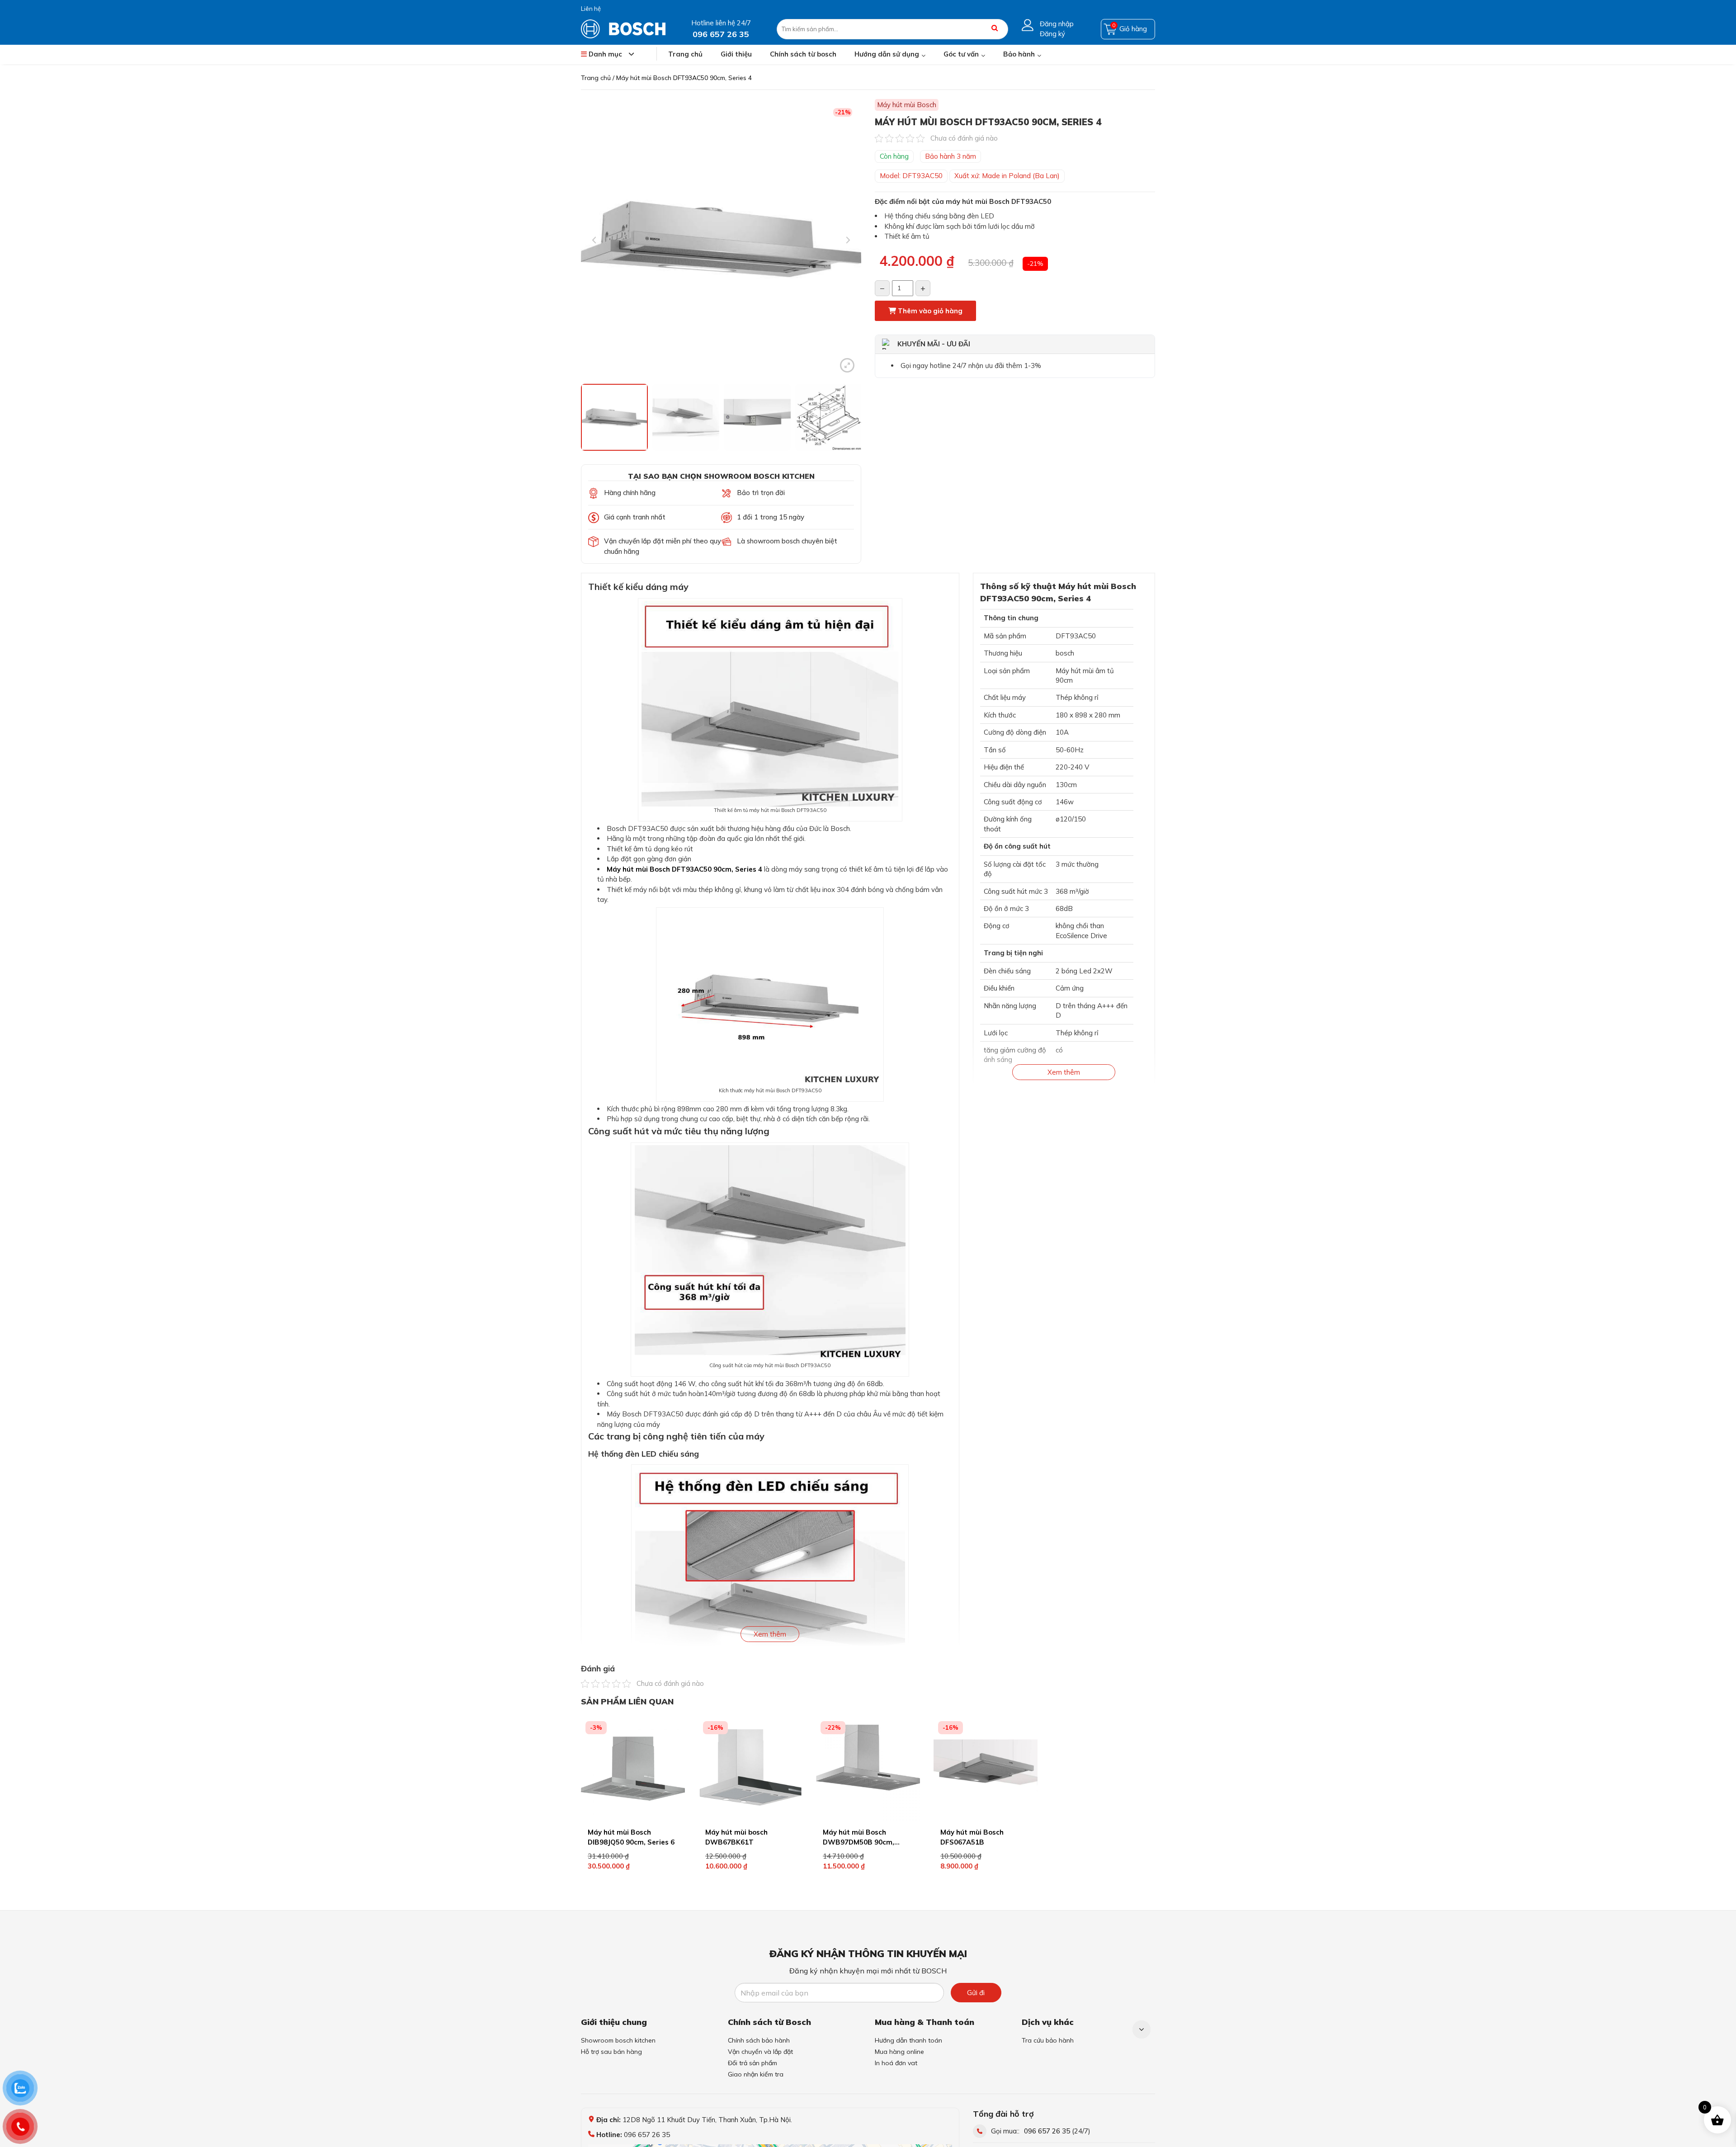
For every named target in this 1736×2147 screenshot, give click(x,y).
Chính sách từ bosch (803, 54)
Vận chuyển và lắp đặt (760, 2052)
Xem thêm (770, 1634)
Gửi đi (976, 1993)
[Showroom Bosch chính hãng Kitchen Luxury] (623, 28)
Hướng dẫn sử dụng (887, 54)
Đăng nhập (1057, 24)
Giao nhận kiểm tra (756, 2074)
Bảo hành (1019, 54)
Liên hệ (591, 9)
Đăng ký (1052, 34)
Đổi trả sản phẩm (752, 2063)
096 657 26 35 (1047, 2131)
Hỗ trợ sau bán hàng (611, 2052)
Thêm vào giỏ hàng (929, 311)
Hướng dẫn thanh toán (908, 2040)
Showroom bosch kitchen (618, 2040)
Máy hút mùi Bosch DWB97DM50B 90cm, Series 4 (859, 1842)
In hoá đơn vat (896, 2063)
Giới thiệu (736, 54)
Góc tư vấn (961, 54)
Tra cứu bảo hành (1048, 2040)
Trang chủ (685, 54)
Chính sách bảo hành (759, 2040)
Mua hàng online (899, 2052)
